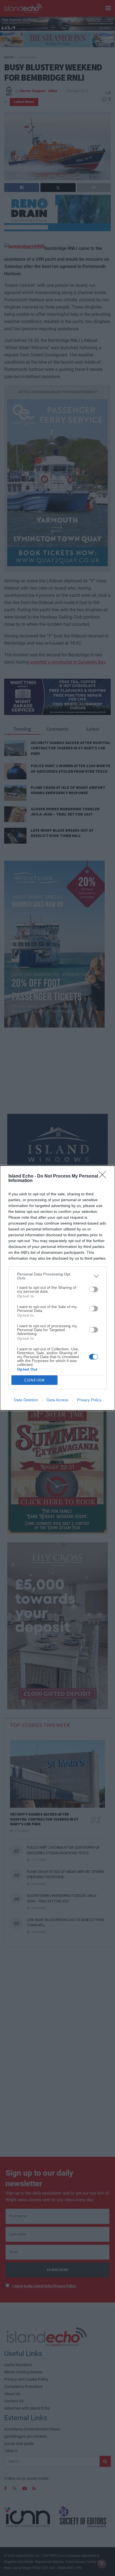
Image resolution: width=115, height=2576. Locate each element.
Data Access (57, 1400)
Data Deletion (26, 1400)
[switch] (94, 1289)
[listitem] (57, 1276)
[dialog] (57, 1288)
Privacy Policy (89, 1400)
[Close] (104, 1176)
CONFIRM (35, 1380)
